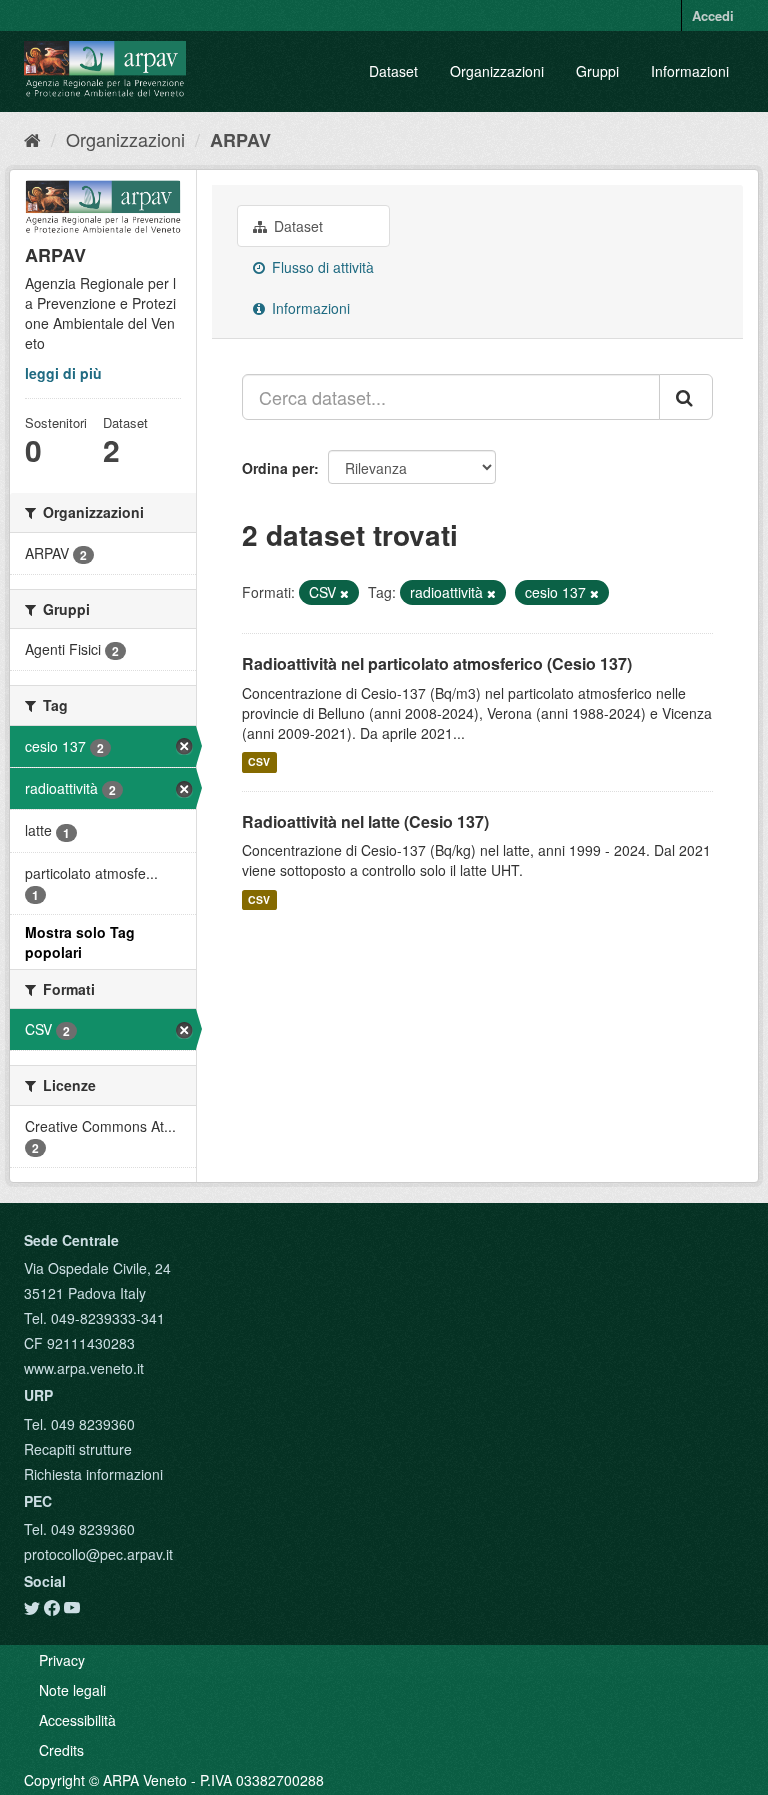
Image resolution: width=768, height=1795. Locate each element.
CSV (259, 762)
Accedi (713, 15)
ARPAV (240, 140)
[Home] (32, 139)
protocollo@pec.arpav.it (98, 1554)
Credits (61, 1750)
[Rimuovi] (344, 593)
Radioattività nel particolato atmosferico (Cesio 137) (437, 663)
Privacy (62, 1660)
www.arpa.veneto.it (84, 1368)
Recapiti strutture (78, 1449)
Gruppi (597, 71)
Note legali (72, 1690)
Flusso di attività (321, 267)
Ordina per (278, 468)
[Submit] (686, 397)
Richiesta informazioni (93, 1474)
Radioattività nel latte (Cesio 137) (365, 821)
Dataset (393, 71)
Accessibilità (77, 1720)
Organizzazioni (497, 71)
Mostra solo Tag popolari (80, 942)
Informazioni (690, 71)
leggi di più (63, 373)
